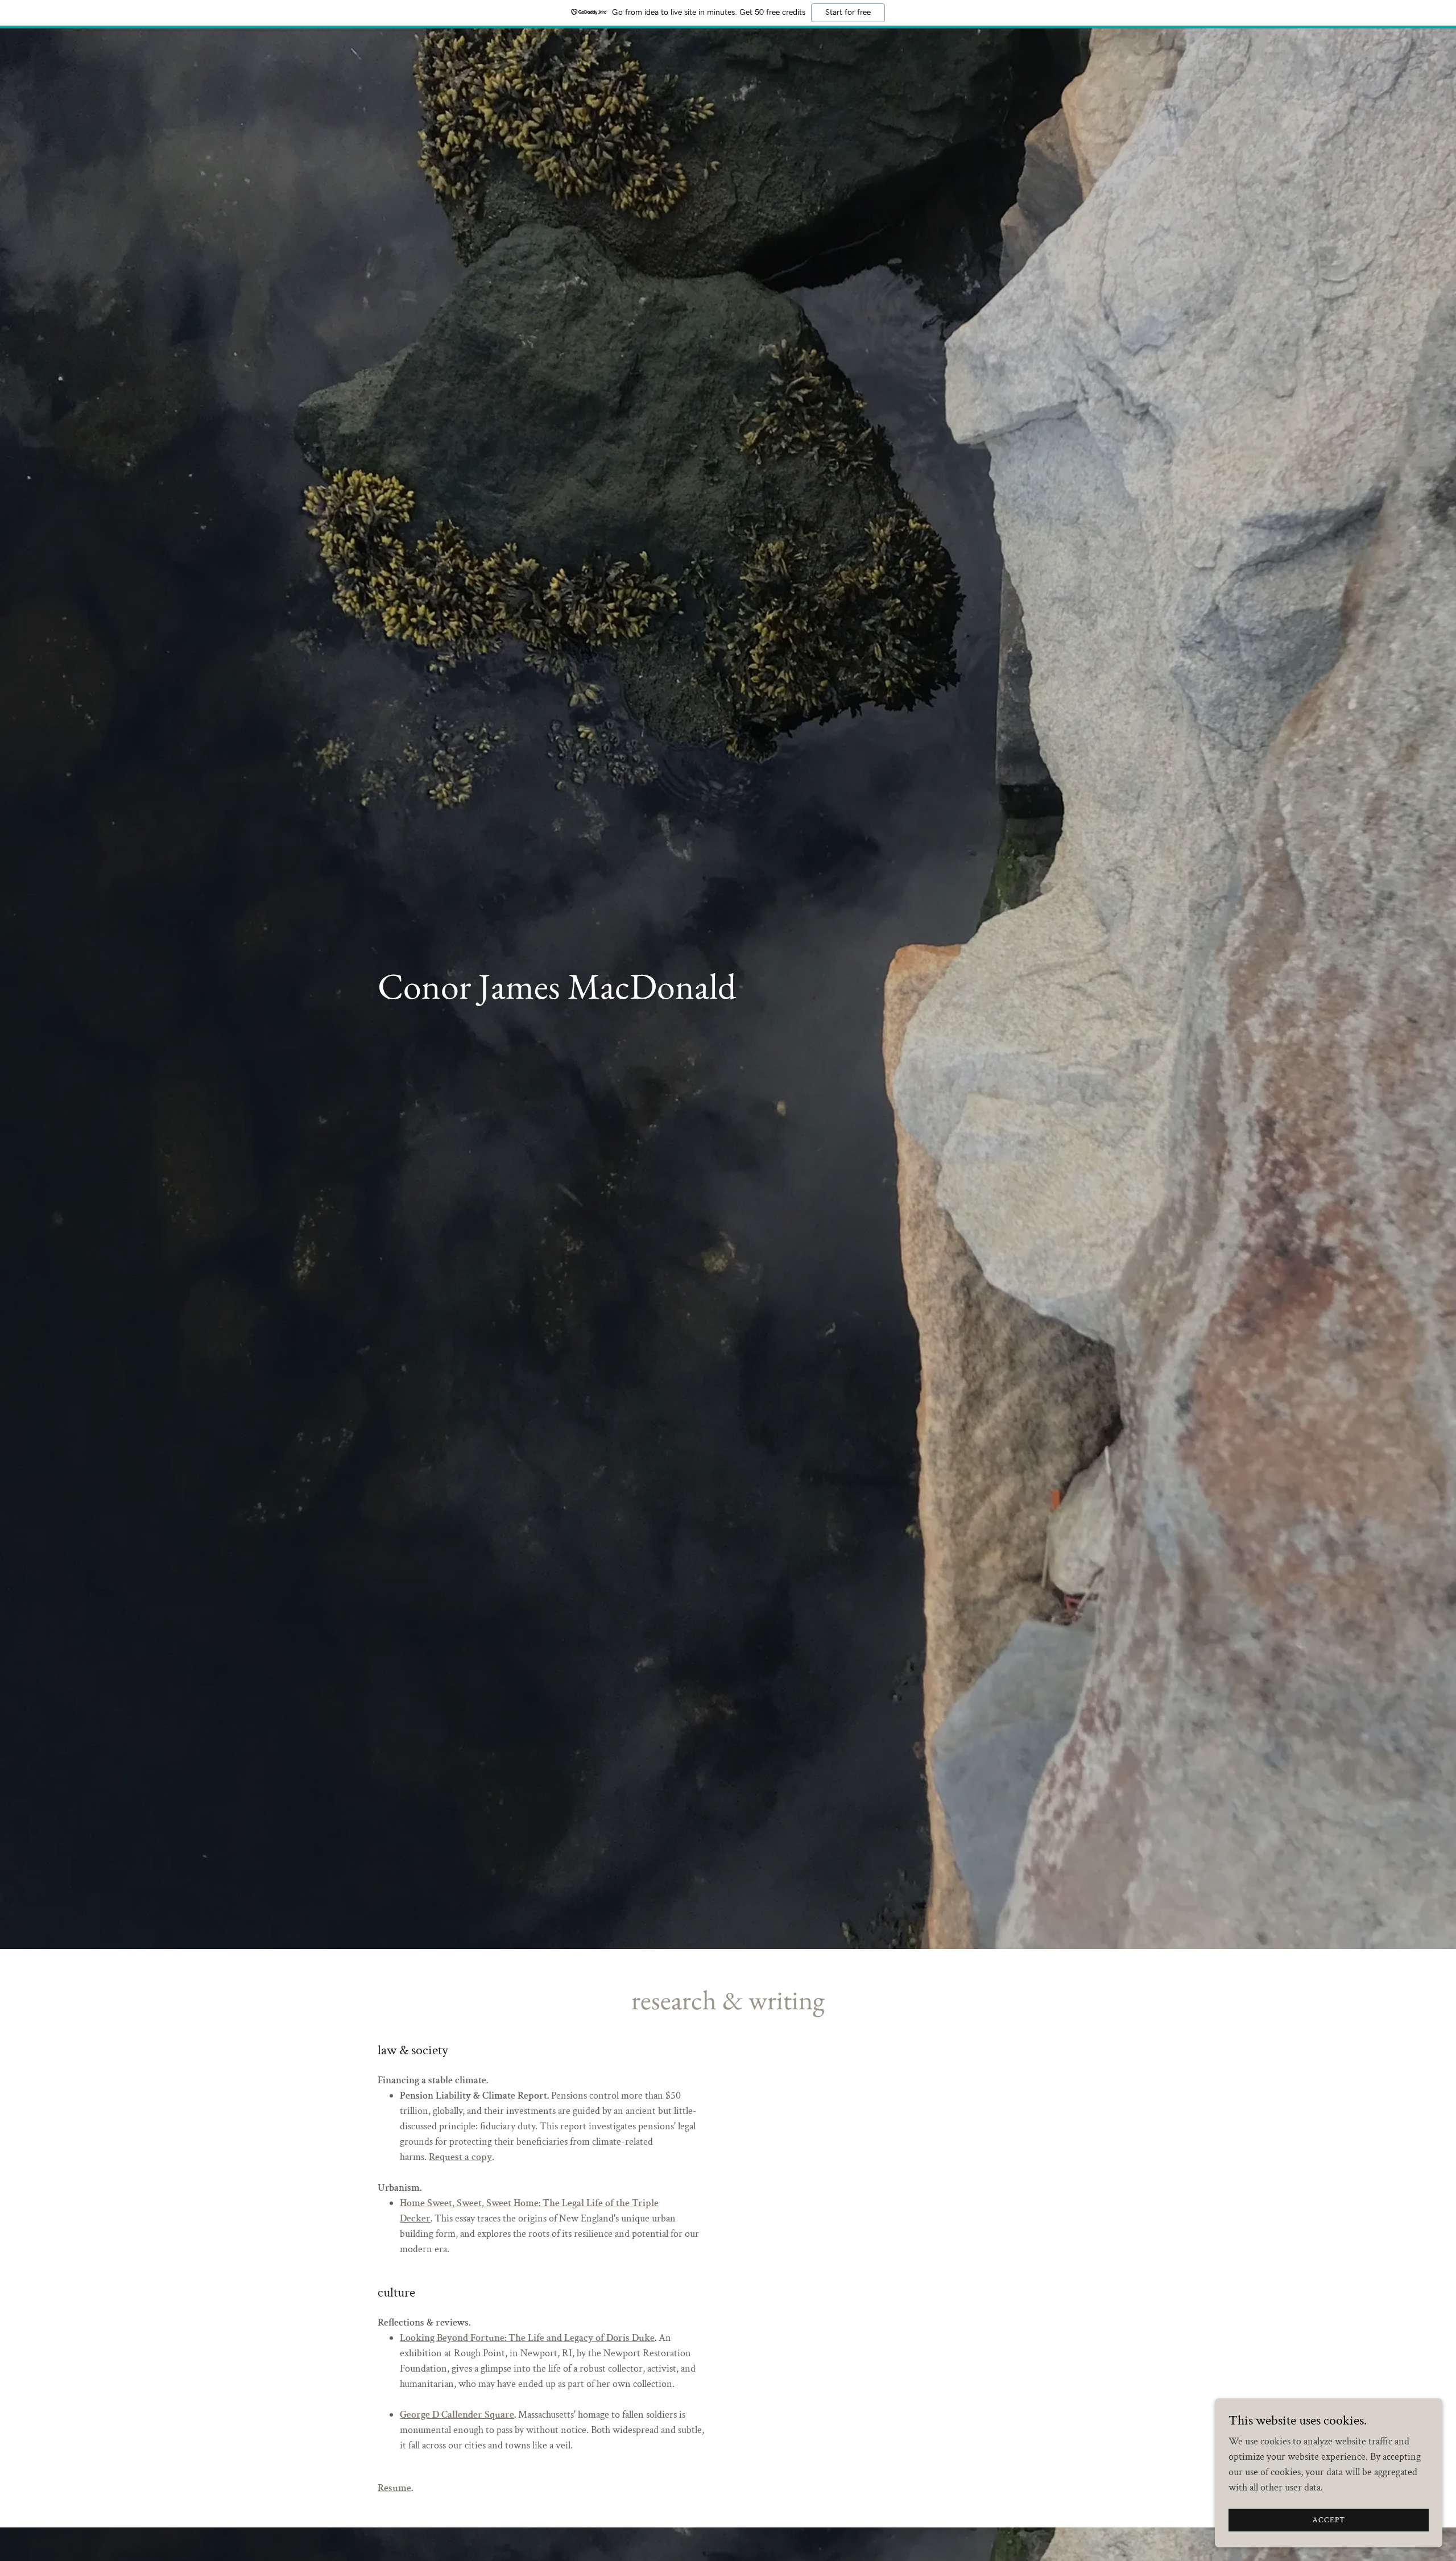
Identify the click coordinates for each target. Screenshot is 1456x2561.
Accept (1329, 2520)
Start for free (848, 13)
